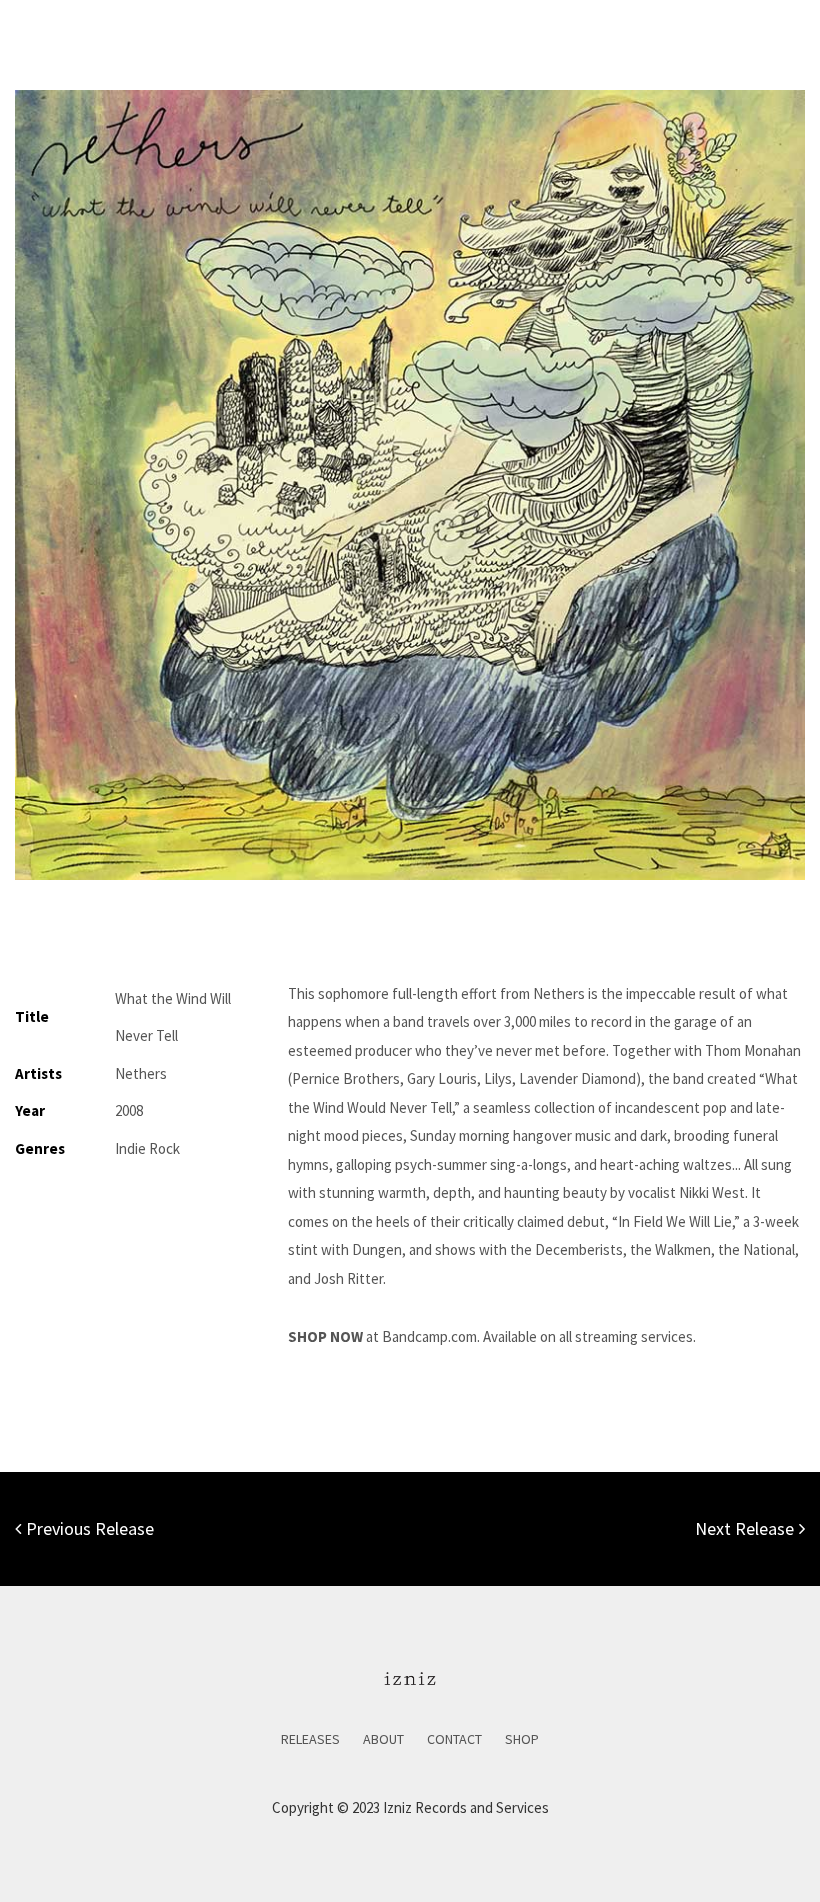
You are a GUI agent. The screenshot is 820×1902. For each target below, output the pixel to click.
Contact (454, 1739)
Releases (310, 1739)
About (383, 1739)
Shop (522, 1739)
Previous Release (90, 1528)
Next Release (744, 1528)
